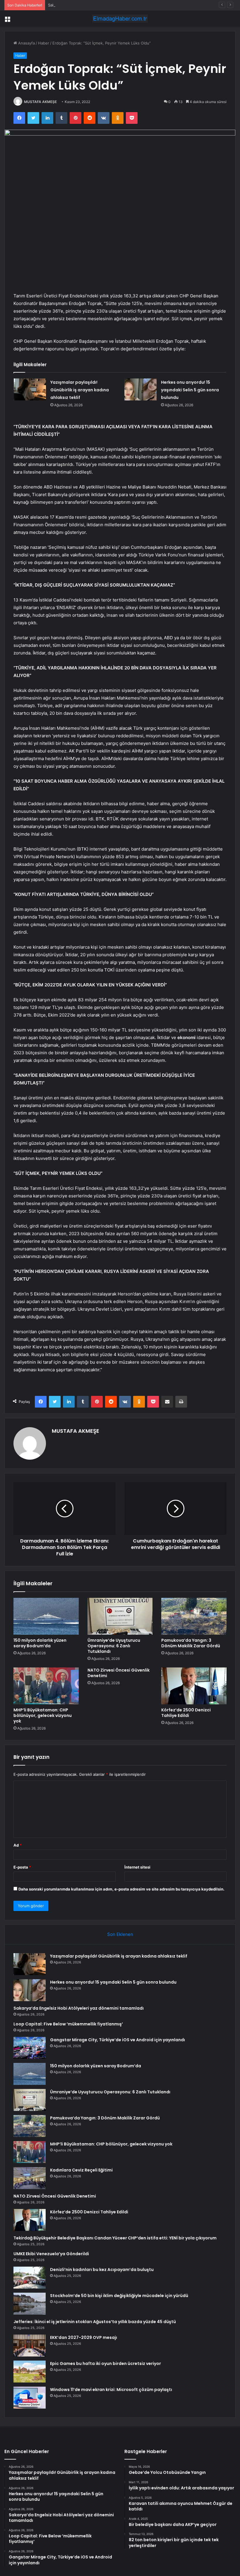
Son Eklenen (120, 1934)
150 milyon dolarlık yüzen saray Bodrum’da (40, 1643)
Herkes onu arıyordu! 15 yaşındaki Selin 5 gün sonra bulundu (190, 390)
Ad (18, 1845)
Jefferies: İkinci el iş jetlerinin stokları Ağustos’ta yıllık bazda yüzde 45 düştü (95, 2322)
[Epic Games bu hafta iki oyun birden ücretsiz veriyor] (30, 2372)
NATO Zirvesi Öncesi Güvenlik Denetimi (119, 1673)
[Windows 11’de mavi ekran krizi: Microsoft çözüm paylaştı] (30, 2398)
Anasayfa (26, 43)
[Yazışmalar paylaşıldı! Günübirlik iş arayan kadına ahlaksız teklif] (30, 389)
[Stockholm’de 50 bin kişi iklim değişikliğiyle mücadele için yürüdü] (30, 2304)
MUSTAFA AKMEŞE (40, 102)
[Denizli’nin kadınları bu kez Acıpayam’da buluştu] (30, 2278)
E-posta (22, 1867)
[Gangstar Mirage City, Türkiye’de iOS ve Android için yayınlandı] (30, 2048)
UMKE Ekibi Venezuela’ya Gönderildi (51, 2254)
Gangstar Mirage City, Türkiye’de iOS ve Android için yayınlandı (118, 2040)
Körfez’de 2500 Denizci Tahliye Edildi (186, 1713)
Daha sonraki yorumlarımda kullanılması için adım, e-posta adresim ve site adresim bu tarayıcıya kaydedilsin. (121, 1889)
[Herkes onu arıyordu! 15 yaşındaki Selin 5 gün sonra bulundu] (140, 389)
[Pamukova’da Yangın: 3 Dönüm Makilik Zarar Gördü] (194, 1616)
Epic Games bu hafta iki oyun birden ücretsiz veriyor (106, 2364)
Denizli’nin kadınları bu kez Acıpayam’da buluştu (102, 2270)
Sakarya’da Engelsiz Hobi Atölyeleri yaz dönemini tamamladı (102, 5)
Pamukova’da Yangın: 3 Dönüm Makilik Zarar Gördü (191, 1643)
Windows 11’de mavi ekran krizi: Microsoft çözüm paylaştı (111, 2390)
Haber (44, 43)
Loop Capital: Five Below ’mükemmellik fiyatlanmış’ (68, 2024)
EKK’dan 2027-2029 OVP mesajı (84, 2337)
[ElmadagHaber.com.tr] (120, 19)
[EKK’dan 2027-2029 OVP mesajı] (30, 2346)
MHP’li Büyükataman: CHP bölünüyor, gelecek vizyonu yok (43, 1715)
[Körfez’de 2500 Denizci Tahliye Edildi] (194, 1686)
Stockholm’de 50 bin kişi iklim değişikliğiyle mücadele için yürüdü (119, 2296)
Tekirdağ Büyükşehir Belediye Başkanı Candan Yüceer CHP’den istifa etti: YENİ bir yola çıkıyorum (115, 2238)
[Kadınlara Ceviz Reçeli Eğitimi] (30, 2178)
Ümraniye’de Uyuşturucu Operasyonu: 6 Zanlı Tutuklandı (114, 1646)
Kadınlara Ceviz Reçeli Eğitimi (81, 2170)
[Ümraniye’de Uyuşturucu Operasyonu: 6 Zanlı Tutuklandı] (120, 1616)
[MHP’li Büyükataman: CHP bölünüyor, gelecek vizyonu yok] (46, 1686)
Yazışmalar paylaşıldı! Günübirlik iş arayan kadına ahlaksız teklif (80, 390)
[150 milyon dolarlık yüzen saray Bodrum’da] (46, 1616)
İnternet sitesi (137, 1867)
